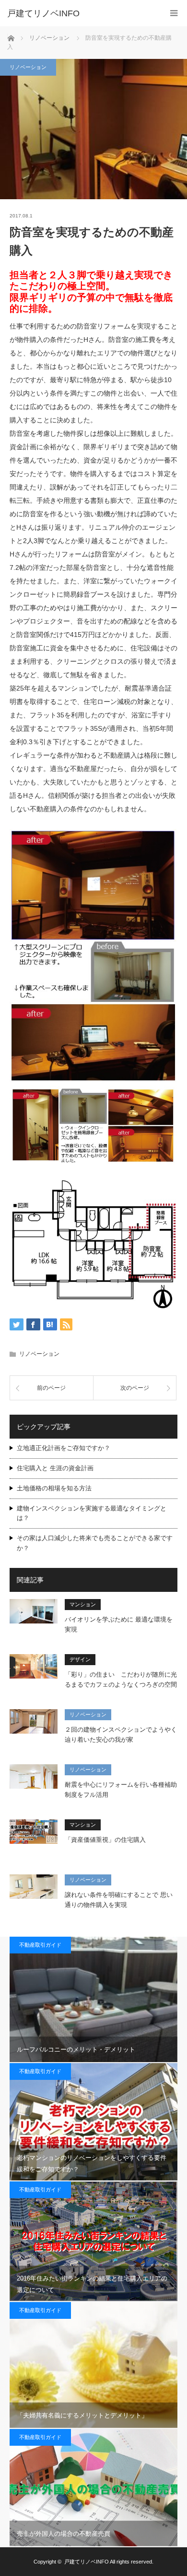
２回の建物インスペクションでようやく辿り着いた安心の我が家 (121, 1735)
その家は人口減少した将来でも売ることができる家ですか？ (95, 1543)
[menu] (174, 13)
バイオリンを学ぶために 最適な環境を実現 (119, 1624)
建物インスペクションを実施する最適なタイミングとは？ (92, 1513)
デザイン (80, 1659)
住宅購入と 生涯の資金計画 (55, 1468)
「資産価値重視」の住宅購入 (105, 1840)
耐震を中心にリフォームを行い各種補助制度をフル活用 (121, 1790)
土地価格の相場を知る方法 (54, 1488)
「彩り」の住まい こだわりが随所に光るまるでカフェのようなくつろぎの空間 (121, 1680)
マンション (83, 1604)
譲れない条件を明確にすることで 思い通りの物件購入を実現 (119, 1900)
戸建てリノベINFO (43, 13)
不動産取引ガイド (40, 1945)
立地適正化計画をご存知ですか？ (64, 1448)
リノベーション (28, 67)
